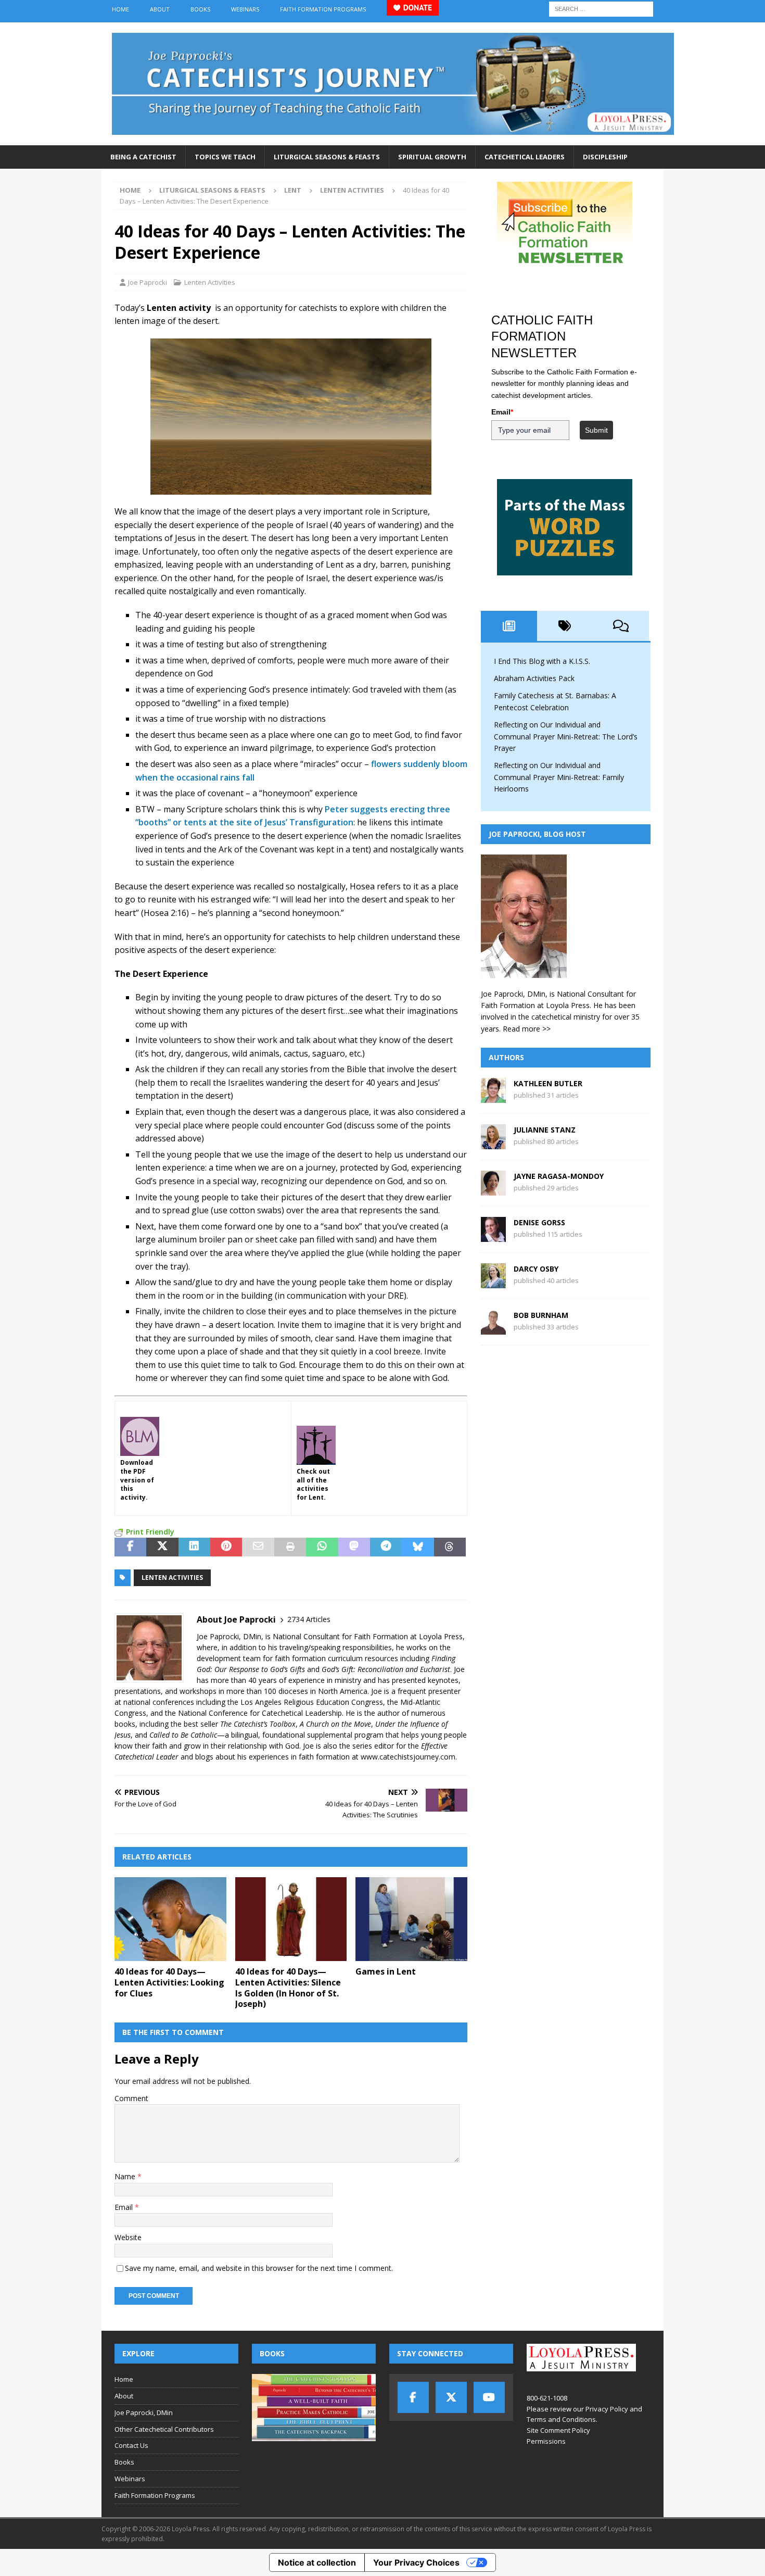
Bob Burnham (541, 1315)
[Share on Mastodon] (354, 1547)
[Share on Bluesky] (418, 1547)
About (160, 9)
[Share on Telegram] (386, 1547)
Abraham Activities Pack (534, 678)
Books (200, 9)
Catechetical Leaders (525, 157)
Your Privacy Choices (416, 2562)
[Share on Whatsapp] (322, 1547)
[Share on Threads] (450, 1547)
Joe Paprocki (148, 282)
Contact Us (131, 2445)
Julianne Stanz (545, 1130)
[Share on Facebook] (130, 1547)
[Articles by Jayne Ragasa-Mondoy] (493, 1190)
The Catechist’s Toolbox (258, 1724)
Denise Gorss (539, 1222)
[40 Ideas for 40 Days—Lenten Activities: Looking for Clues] (170, 1919)
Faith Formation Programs (323, 9)
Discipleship (605, 157)
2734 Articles (309, 1619)
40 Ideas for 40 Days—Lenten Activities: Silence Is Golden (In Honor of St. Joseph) (288, 1988)
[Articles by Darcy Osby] (493, 1282)
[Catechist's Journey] (393, 139)
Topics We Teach (225, 157)
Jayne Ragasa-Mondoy (559, 1176)
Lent (293, 190)
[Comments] (621, 626)
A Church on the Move (335, 1724)
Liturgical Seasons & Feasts (327, 157)
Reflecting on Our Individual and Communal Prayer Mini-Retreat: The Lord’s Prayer (566, 736)
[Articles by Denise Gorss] (493, 1236)
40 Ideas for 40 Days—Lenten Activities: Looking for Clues (169, 1982)
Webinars (245, 9)
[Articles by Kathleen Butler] (493, 1097)
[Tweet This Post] (162, 1547)
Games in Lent (386, 1971)
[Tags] (565, 626)
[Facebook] (413, 2397)
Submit (596, 430)
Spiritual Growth (432, 157)
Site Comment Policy (558, 2430)
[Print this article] (290, 1547)
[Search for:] (601, 8)
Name (126, 2176)
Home (120, 9)
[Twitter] (451, 2397)
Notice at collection (317, 2562)
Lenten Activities (210, 282)
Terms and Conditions (561, 2419)
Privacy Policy (607, 2409)
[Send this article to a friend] (258, 1547)
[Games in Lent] (411, 1919)
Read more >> (527, 1029)
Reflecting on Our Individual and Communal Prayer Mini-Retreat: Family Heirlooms (559, 777)
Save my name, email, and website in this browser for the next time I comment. (259, 2268)
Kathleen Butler (548, 1083)
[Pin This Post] (226, 1547)
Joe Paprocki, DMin (144, 2412)
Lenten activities (172, 1578)
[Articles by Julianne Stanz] (493, 1143)
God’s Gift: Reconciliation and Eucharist (386, 1669)
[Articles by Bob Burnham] (493, 1329)
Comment (131, 2098)
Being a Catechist (143, 157)
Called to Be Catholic (183, 1735)
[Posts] (509, 626)
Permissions (546, 2441)
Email (125, 2207)
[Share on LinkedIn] (194, 1547)
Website (128, 2237)
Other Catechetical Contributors (164, 2429)
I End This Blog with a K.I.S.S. (542, 661)
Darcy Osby (536, 1269)
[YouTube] (489, 2397)
